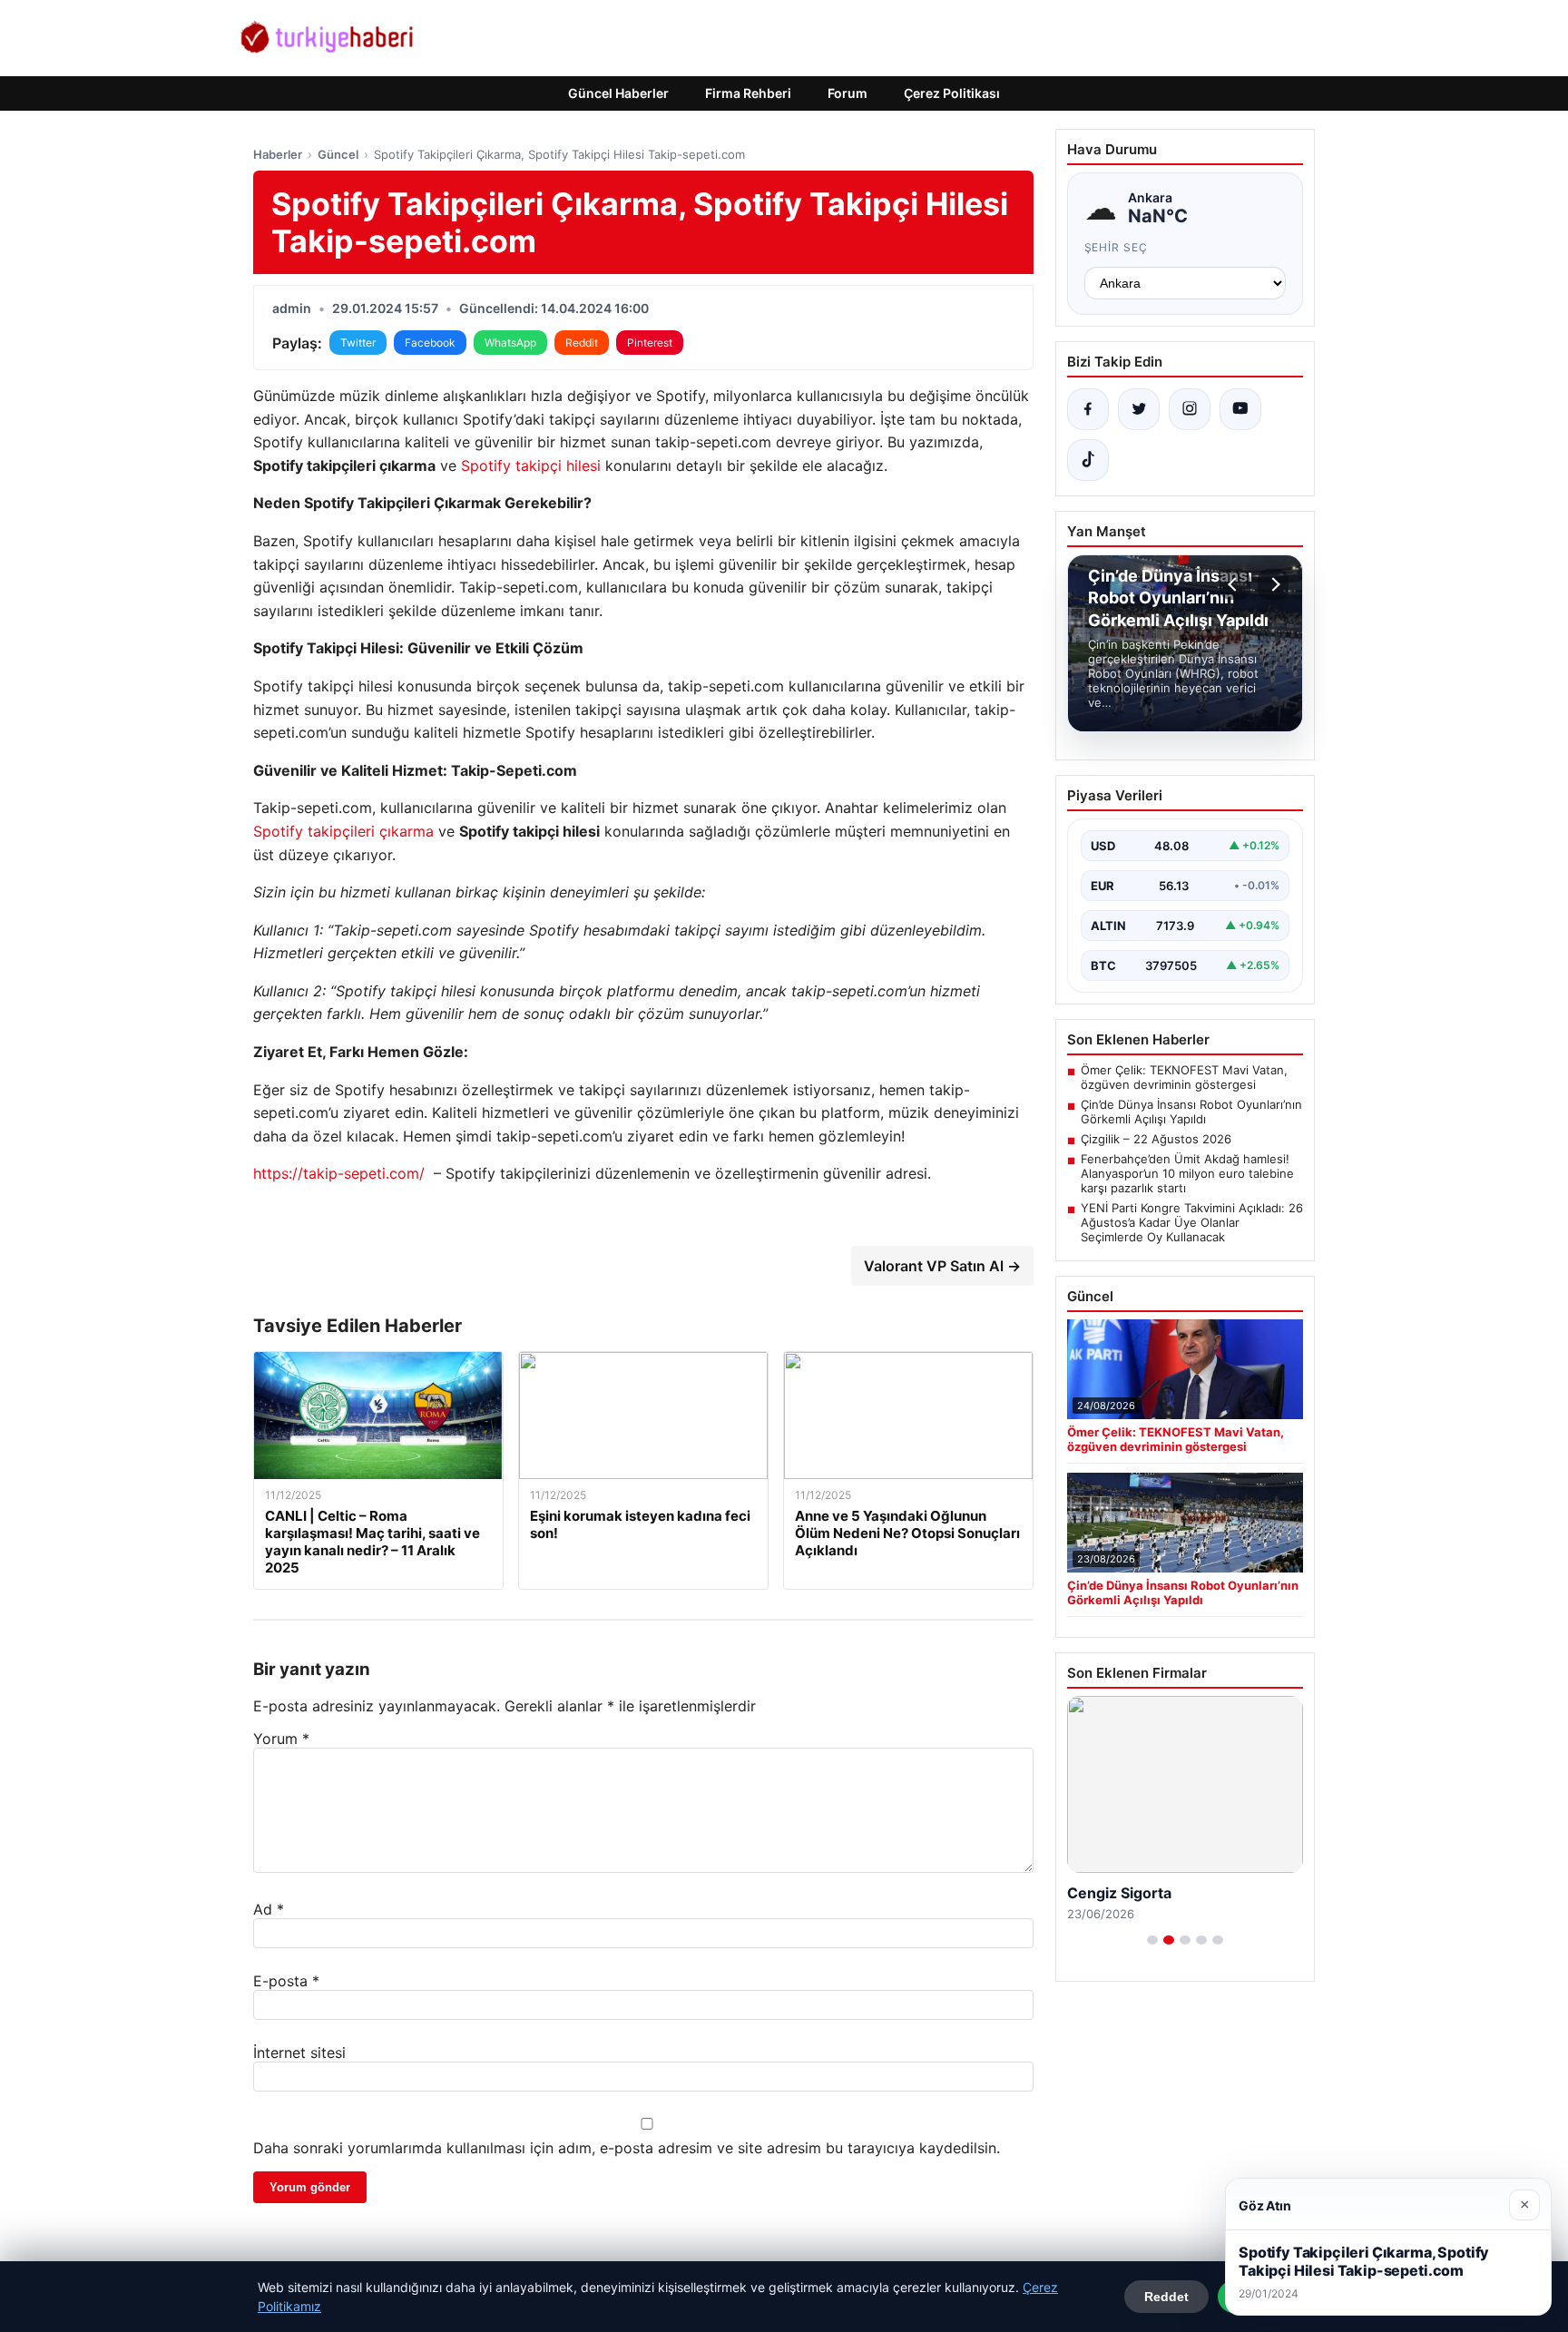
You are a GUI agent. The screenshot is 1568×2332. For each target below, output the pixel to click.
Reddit (582, 343)
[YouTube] (1240, 409)
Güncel (338, 154)
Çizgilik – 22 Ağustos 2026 (1156, 1139)
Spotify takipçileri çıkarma (343, 831)
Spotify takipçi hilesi (531, 465)
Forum (848, 93)
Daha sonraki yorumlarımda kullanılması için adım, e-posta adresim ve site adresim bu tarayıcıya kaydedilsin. (627, 2148)
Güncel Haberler (618, 93)
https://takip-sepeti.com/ (339, 1173)
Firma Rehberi (748, 93)
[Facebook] (1088, 409)
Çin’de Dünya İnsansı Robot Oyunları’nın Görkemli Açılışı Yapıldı (1191, 1112)
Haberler (278, 154)
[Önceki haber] (1235, 584)
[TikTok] (1088, 460)
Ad (269, 1909)
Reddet (1166, 2297)
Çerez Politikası (952, 93)
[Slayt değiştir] (1152, 1940)
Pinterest (650, 343)
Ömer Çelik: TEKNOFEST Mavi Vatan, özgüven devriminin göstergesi (1184, 1077)
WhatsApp (510, 343)
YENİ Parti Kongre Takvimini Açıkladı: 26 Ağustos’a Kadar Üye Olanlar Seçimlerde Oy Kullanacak (1192, 1222)
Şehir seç (1117, 247)
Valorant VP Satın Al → (942, 1266)
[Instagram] (1190, 409)
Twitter (358, 343)
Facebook (430, 343)
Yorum (281, 1739)
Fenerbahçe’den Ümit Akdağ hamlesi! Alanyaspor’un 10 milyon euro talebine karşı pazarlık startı (1187, 1173)
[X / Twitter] (1139, 409)
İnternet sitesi (299, 2053)
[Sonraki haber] (1273, 584)
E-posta (286, 1981)
